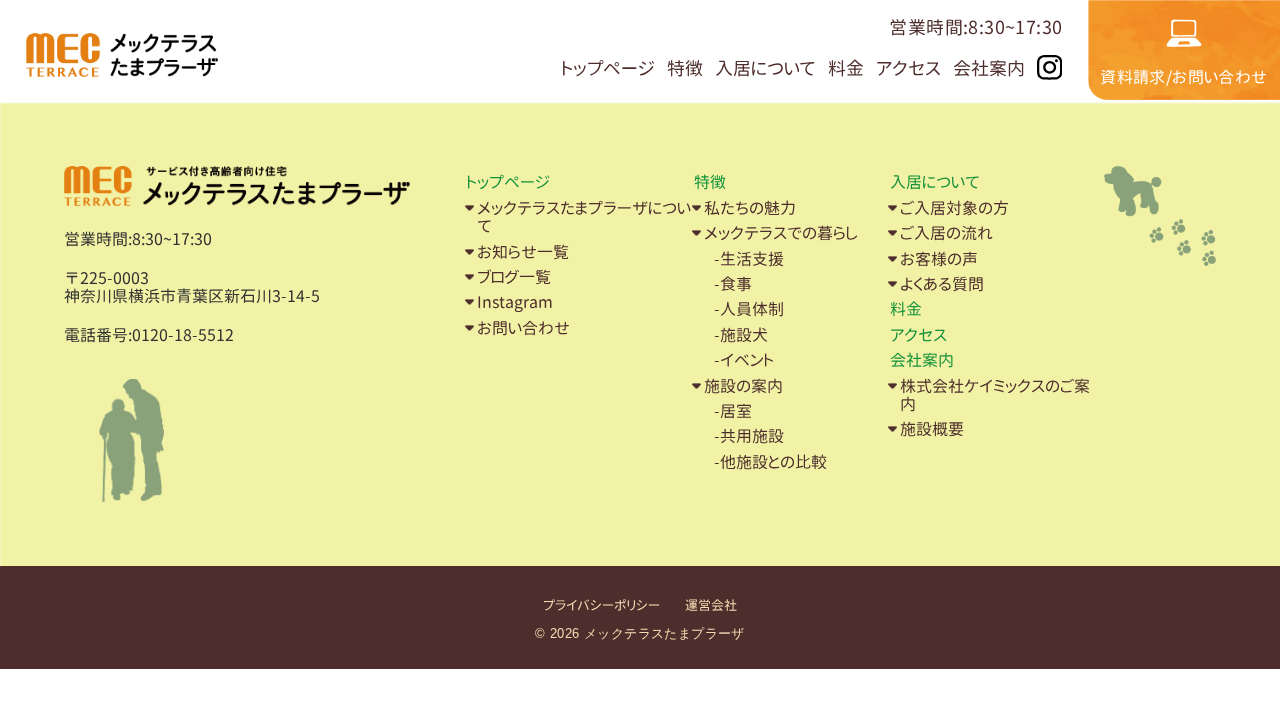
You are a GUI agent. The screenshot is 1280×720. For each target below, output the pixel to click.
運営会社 (711, 605)
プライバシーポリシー (601, 605)
